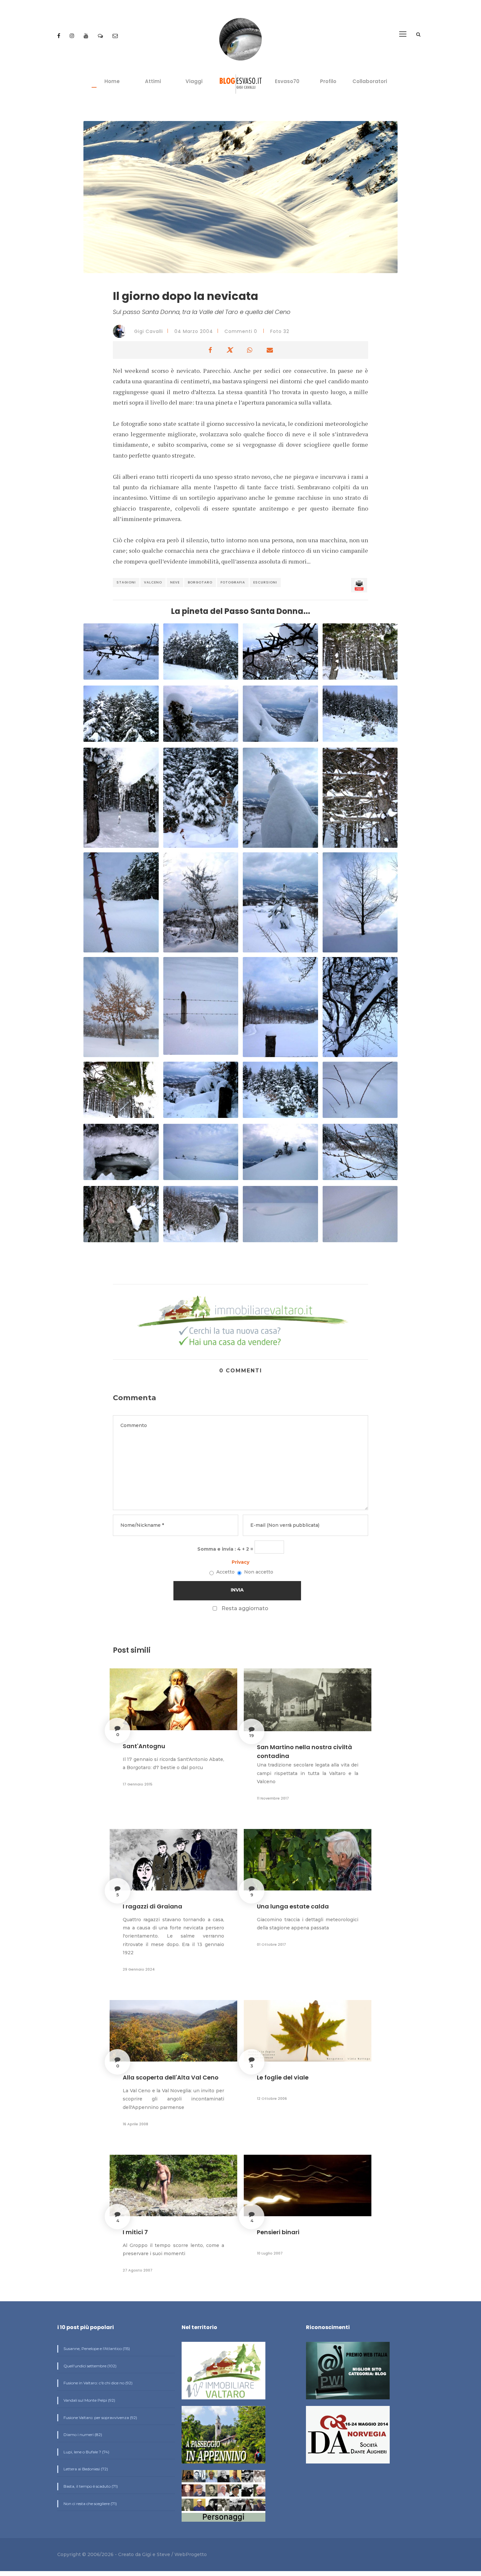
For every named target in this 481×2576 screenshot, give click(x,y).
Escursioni (265, 582)
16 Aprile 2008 (135, 2124)
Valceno (153, 582)
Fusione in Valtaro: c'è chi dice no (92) (98, 2383)
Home (112, 81)
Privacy (240, 1562)
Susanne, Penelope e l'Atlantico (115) (96, 2349)
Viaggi (194, 81)
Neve (175, 582)
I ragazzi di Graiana (152, 1906)
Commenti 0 (241, 331)
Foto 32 (280, 331)
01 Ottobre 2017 (271, 1944)
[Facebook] (59, 36)
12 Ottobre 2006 (272, 2098)
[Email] (115, 36)
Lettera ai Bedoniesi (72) (85, 2469)
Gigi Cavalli (148, 331)
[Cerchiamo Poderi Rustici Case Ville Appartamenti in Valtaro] (240, 1322)
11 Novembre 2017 (273, 1798)
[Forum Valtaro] (101, 36)
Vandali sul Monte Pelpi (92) (89, 2400)
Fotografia (233, 582)
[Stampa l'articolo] (359, 585)
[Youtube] (87, 36)
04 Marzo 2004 (194, 331)
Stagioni (126, 582)
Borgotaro (200, 582)
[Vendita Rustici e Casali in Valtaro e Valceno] (223, 2373)
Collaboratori (370, 81)
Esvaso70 (287, 81)
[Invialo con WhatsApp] (250, 350)
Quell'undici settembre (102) (89, 2366)
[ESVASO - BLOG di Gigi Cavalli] (241, 84)
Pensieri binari (278, 2232)
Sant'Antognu (144, 1746)
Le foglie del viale (283, 2077)
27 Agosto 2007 (138, 2270)
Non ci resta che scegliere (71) (90, 2504)
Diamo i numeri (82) (82, 2435)
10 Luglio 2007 (270, 2253)
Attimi (153, 81)
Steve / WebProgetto (182, 2554)
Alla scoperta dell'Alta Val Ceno (171, 2077)
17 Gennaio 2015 (138, 1784)
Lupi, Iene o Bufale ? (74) (86, 2452)
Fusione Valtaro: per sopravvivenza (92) (100, 2418)
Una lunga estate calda (293, 1906)
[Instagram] (73, 36)
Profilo (328, 81)
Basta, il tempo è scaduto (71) (90, 2486)
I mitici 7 (135, 2232)
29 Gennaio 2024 (139, 1969)
